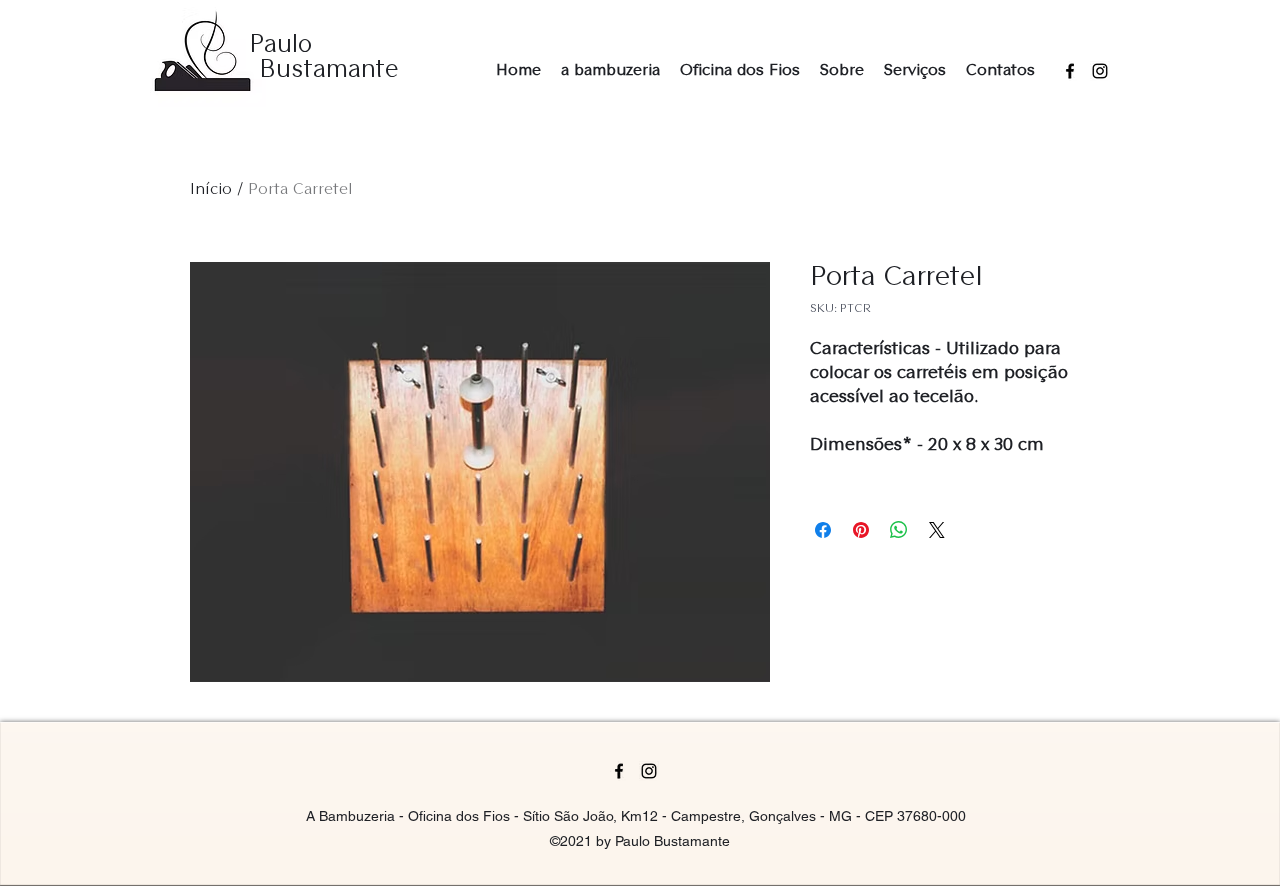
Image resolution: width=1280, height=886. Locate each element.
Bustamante (329, 71)
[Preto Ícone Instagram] (1100, 71)
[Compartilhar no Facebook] (823, 530)
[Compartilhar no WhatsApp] (899, 530)
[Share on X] (937, 530)
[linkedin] (649, 771)
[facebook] (1070, 71)
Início (211, 190)
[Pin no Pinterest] (861, 530)
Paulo (281, 46)
